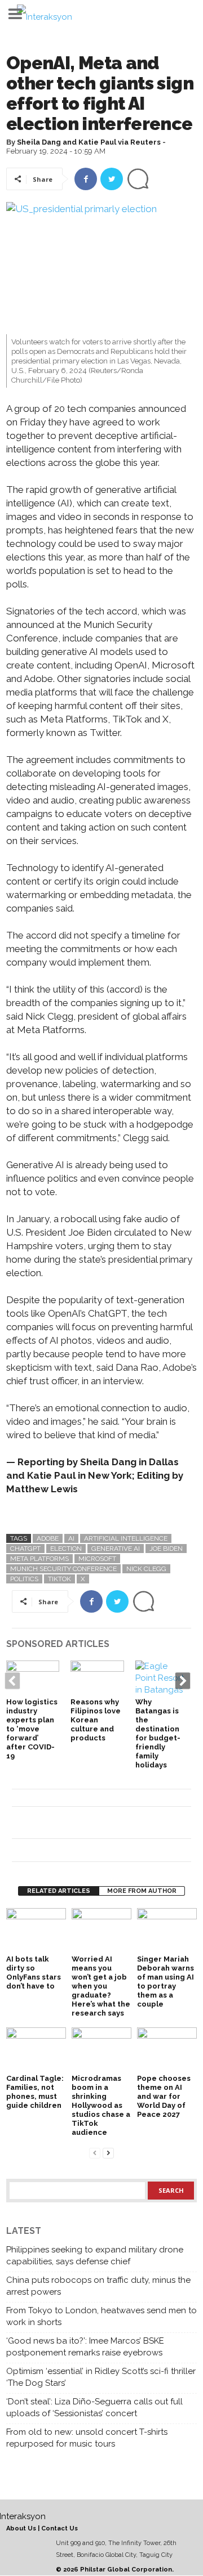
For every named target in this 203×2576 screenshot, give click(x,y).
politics (24, 1579)
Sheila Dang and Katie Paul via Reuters (89, 142)
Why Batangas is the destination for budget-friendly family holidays (158, 1733)
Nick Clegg (146, 1569)
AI (71, 1538)
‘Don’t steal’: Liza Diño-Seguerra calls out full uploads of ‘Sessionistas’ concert (94, 2407)
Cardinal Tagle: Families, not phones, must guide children (35, 2092)
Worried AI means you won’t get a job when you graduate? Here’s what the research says (101, 1986)
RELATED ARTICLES (59, 1891)
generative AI (116, 1549)
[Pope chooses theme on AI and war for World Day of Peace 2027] (167, 2050)
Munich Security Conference (63, 1569)
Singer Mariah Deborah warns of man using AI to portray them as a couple (166, 1982)
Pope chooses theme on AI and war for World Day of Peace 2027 (164, 2096)
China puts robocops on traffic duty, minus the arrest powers (98, 2286)
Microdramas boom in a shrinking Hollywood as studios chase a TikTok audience (101, 2105)
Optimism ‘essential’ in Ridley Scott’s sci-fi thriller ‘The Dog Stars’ (101, 2377)
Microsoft (97, 1559)
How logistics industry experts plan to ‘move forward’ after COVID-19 (32, 1729)
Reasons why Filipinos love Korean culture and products (96, 1720)
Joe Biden (166, 1549)
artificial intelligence (126, 1538)
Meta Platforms (39, 1559)
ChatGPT (25, 1549)
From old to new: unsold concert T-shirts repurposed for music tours (87, 2438)
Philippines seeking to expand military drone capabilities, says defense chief (95, 2256)
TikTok (59, 1579)
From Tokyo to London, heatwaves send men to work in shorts (101, 2316)
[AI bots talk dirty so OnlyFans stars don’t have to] (36, 1930)
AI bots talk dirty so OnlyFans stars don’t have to (34, 1973)
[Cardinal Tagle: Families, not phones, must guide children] (36, 2050)
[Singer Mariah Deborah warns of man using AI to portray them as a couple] (167, 1930)
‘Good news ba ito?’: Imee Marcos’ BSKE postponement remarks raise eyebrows (85, 2347)
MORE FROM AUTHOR (142, 1891)
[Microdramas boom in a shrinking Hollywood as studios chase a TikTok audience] (101, 2050)
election (66, 1549)
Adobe (48, 1538)
